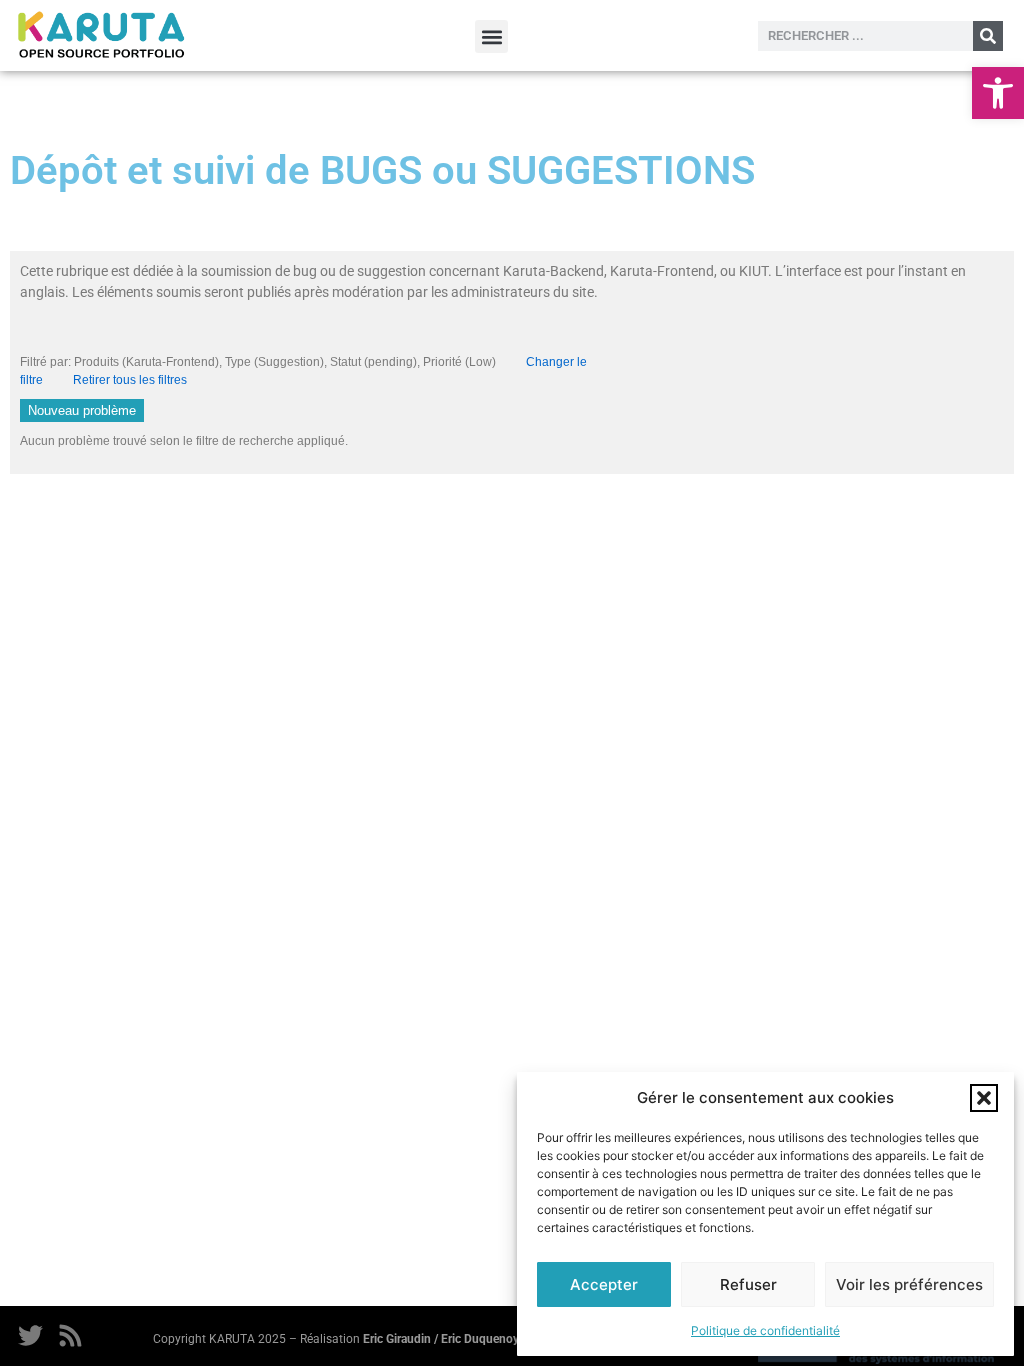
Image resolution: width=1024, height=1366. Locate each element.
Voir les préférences (909, 1284)
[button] (998, 93)
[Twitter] (30, 1336)
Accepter (604, 1284)
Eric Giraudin (397, 1339)
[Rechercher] (988, 36)
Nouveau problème (82, 410)
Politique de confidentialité (765, 1330)
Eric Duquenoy (480, 1339)
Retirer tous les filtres (130, 380)
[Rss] (70, 1336)
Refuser (748, 1284)
